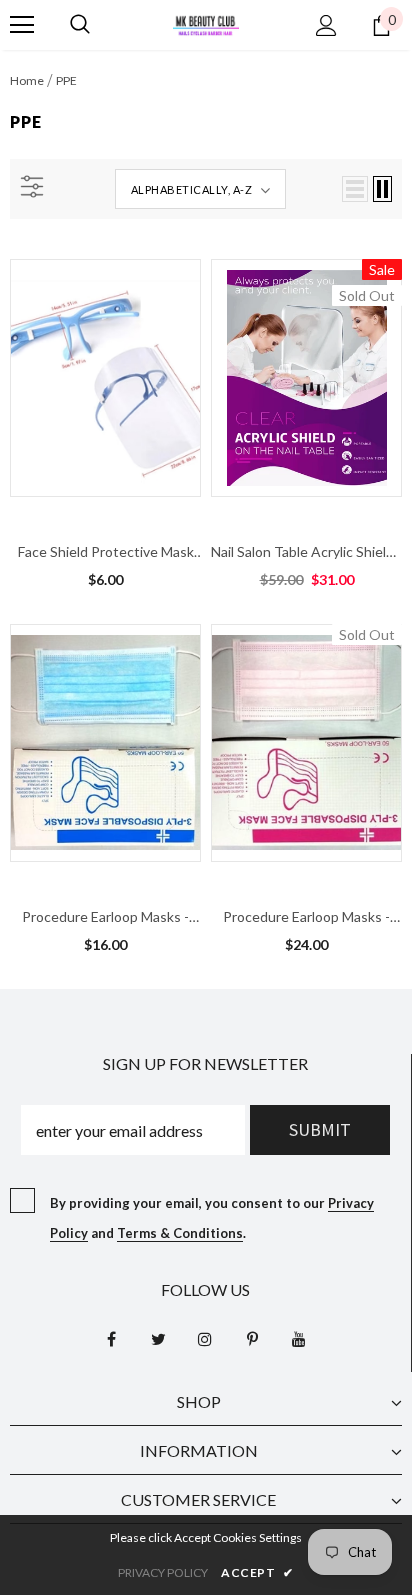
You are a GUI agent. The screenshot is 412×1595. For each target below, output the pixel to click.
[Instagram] (205, 1339)
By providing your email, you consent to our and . (212, 1218)
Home (27, 80)
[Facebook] (111, 1339)
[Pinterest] (252, 1339)
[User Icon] (326, 25)
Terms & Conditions (180, 1233)
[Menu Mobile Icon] (22, 25)
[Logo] (206, 23)
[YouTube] (299, 1339)
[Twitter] (158, 1339)
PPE (66, 80)
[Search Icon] (80, 25)
